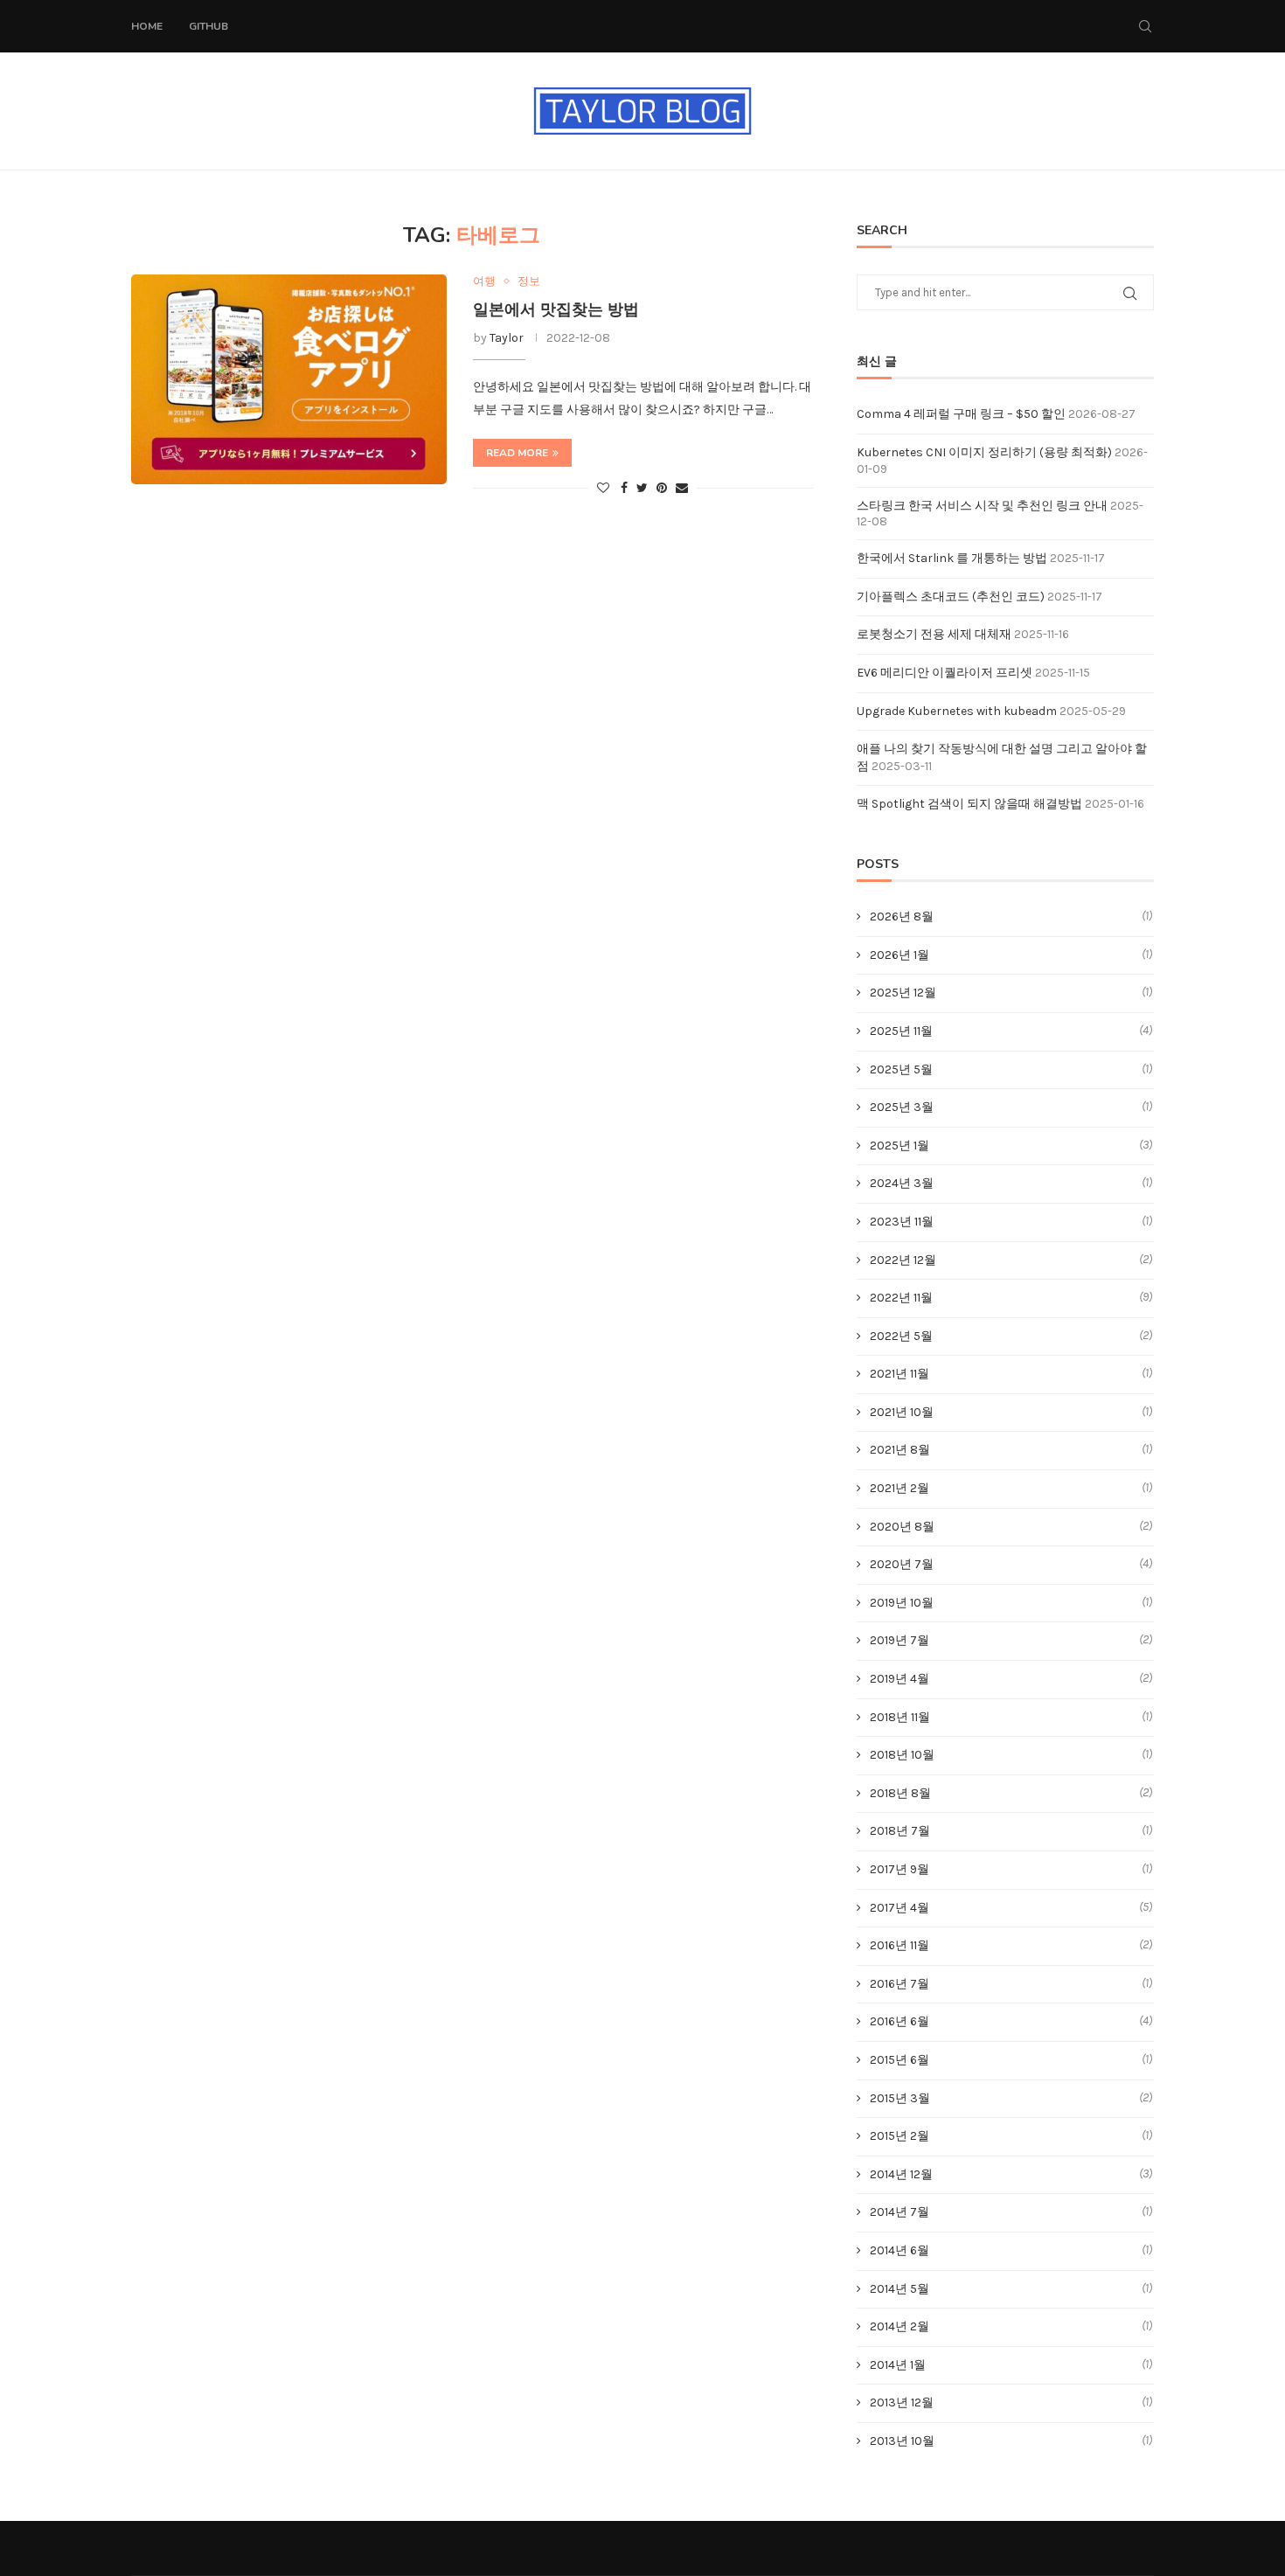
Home (147, 26)
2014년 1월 (898, 2365)
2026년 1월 (899, 955)
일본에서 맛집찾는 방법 (556, 309)
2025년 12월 (903, 993)
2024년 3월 (902, 1183)
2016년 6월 (899, 2021)
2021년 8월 (900, 1450)
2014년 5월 (899, 2289)
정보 (529, 281)
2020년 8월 (902, 1527)
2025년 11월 (901, 1031)
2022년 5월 (901, 1336)
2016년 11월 (899, 1945)
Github (208, 26)
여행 (484, 281)
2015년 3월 (900, 2098)
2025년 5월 (901, 1069)
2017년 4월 (899, 1908)
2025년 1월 (899, 1146)
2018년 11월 (900, 1717)
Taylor (507, 338)
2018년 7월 (900, 1831)
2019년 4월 (899, 1679)
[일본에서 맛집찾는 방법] (289, 379)
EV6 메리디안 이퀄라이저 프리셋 (945, 673)
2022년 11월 (901, 1298)
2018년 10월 (902, 1755)
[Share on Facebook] (624, 488)
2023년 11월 (902, 1222)
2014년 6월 (899, 2250)
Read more (517, 453)
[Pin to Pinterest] (662, 488)
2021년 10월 (902, 1412)
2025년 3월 (902, 1107)
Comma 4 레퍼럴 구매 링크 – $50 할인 (961, 414)
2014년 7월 (899, 2212)
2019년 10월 (902, 1603)
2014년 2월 (899, 2326)
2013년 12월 (902, 2402)
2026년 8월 (902, 917)
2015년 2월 (899, 2136)
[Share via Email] (682, 488)
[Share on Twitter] (642, 488)
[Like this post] (603, 488)
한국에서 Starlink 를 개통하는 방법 (952, 558)
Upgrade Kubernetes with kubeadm (957, 711)
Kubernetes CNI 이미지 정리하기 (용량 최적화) (984, 452)
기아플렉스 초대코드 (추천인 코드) (951, 597)
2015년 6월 (899, 2060)
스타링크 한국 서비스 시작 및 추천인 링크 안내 (982, 506)
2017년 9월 (899, 1869)
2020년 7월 (902, 1564)
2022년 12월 (903, 1260)
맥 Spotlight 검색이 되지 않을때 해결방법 (969, 804)
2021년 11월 (899, 1374)
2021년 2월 (899, 1488)
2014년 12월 (901, 2174)
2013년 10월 (902, 2441)
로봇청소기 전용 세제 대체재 (934, 634)
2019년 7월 (899, 1640)
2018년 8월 (900, 1793)
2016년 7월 (899, 1984)
